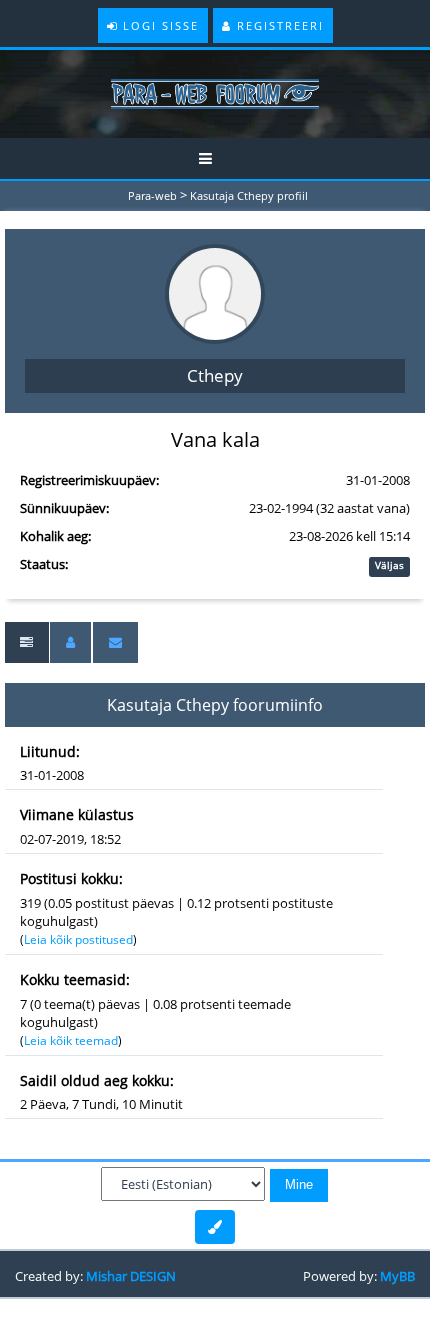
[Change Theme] (215, 1227)
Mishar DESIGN (131, 1276)
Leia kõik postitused (78, 939)
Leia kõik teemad (71, 1040)
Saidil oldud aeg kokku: (97, 1080)
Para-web (152, 195)
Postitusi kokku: (71, 878)
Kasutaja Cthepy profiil (249, 195)
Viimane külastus (77, 814)
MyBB (397, 1276)
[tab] (26, 642)
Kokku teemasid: (75, 979)
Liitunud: (50, 751)
